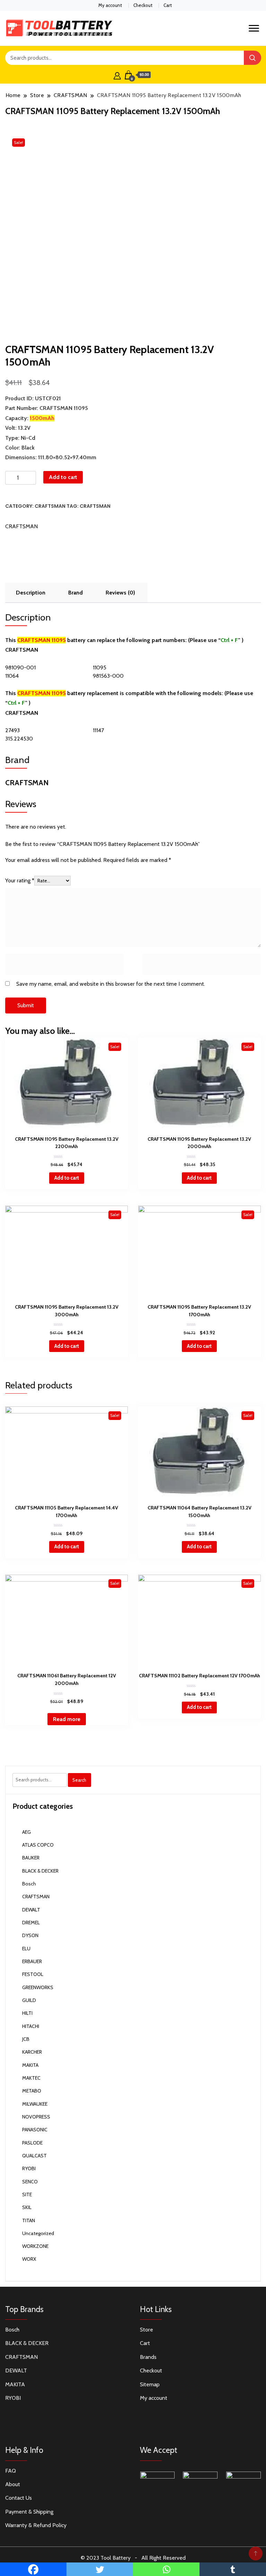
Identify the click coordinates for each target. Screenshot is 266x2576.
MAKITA (30, 2065)
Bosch (29, 1884)
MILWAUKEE (35, 2104)
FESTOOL (33, 1974)
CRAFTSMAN (50, 506)
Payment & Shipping (29, 2512)
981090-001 (20, 667)
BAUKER (31, 1858)
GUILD (29, 2000)
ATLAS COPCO (38, 1845)
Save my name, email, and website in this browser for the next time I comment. (111, 984)
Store (147, 2330)
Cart (168, 5)
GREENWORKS (38, 1987)
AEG (26, 1832)
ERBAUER (32, 1961)
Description (31, 593)
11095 (100, 667)
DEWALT (31, 1910)
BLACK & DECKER (40, 1871)
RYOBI (29, 2168)
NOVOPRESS (36, 2117)
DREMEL (31, 1923)
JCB (26, 2039)
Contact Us (19, 2498)
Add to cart (63, 477)
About (13, 2484)
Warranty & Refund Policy (36, 2525)
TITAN (29, 2220)
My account (110, 5)
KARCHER (32, 2052)
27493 (12, 730)
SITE (27, 2194)
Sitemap (150, 2384)
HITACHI (31, 2026)
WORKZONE (35, 2246)
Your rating (20, 880)
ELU (26, 1949)
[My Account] (117, 75)
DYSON (30, 1935)
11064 (12, 676)
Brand (76, 593)
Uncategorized (38, 2233)
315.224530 (19, 739)
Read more (67, 1719)
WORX (29, 2259)
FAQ (11, 2471)
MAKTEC (31, 2078)
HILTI (27, 2013)
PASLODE (32, 2143)
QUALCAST (34, 2156)
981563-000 (108, 676)
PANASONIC (35, 2130)
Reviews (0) (120, 593)
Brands (148, 2357)
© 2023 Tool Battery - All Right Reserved (133, 2558)
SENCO (30, 2182)
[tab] (31, 593)
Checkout (143, 5)
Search (79, 1780)
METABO (32, 2091)
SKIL (27, 2207)
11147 (98, 730)
